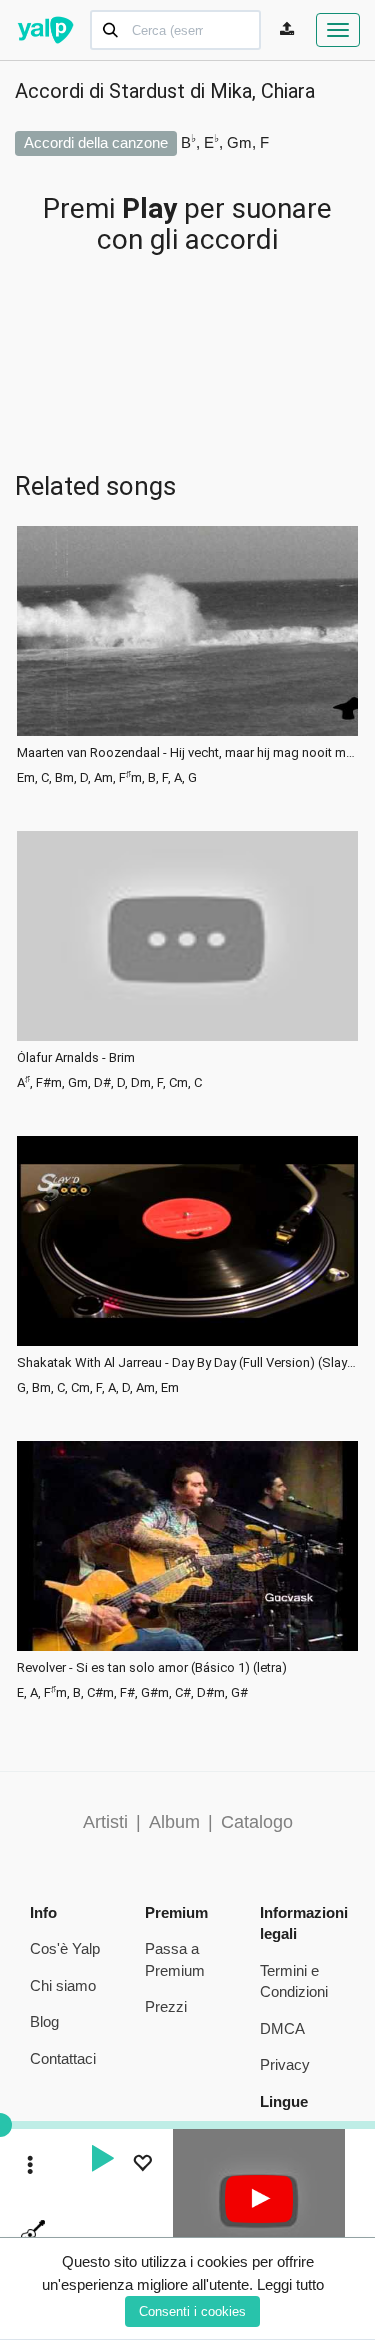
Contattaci (63, 2058)
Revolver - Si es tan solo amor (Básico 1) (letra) (152, 1668)
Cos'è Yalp (65, 1948)
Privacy (285, 2064)
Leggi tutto (290, 2284)
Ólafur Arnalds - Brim (76, 1058)
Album (174, 1822)
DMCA (282, 2028)
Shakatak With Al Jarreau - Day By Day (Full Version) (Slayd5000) (187, 1363)
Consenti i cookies (192, 2311)
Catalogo (257, 1822)
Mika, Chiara (262, 91)
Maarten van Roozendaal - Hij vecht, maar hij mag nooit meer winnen (187, 753)
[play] (102, 2161)
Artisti (105, 1822)
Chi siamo (63, 1985)
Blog (44, 2021)
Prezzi (166, 2006)
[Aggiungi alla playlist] (142, 2165)
